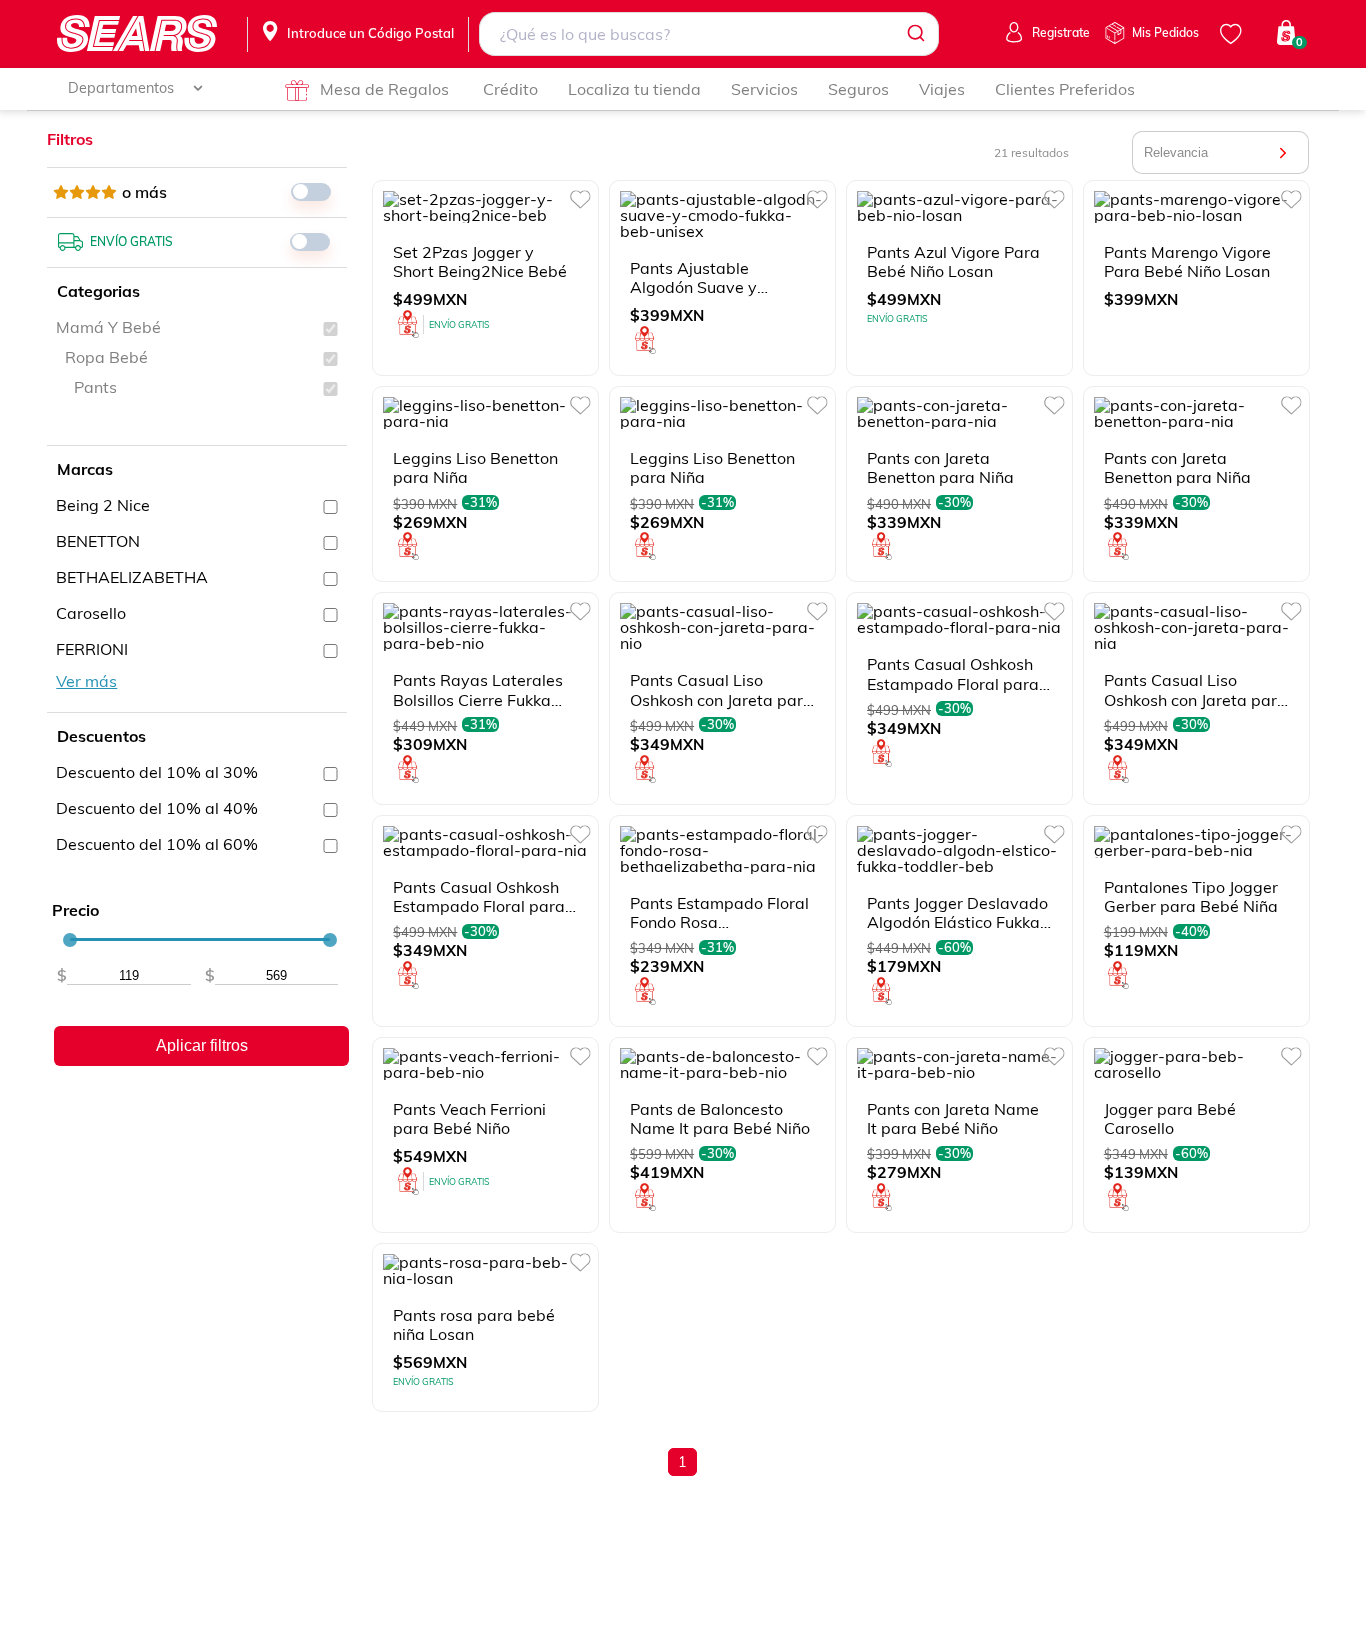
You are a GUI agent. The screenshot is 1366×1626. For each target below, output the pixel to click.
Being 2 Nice (103, 505)
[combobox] (708, 34)
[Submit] (914, 34)
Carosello (91, 613)
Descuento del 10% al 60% (157, 844)
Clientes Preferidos (1065, 89)
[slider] (70, 940)
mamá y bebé (108, 327)
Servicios (764, 89)
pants (95, 387)
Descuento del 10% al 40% (157, 808)
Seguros (858, 89)
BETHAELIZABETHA (132, 577)
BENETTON (98, 541)
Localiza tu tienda (634, 89)
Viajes (942, 89)
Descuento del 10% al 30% (157, 772)
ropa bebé (106, 357)
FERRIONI (92, 649)
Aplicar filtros (202, 1045)
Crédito (510, 89)
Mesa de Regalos (384, 89)
